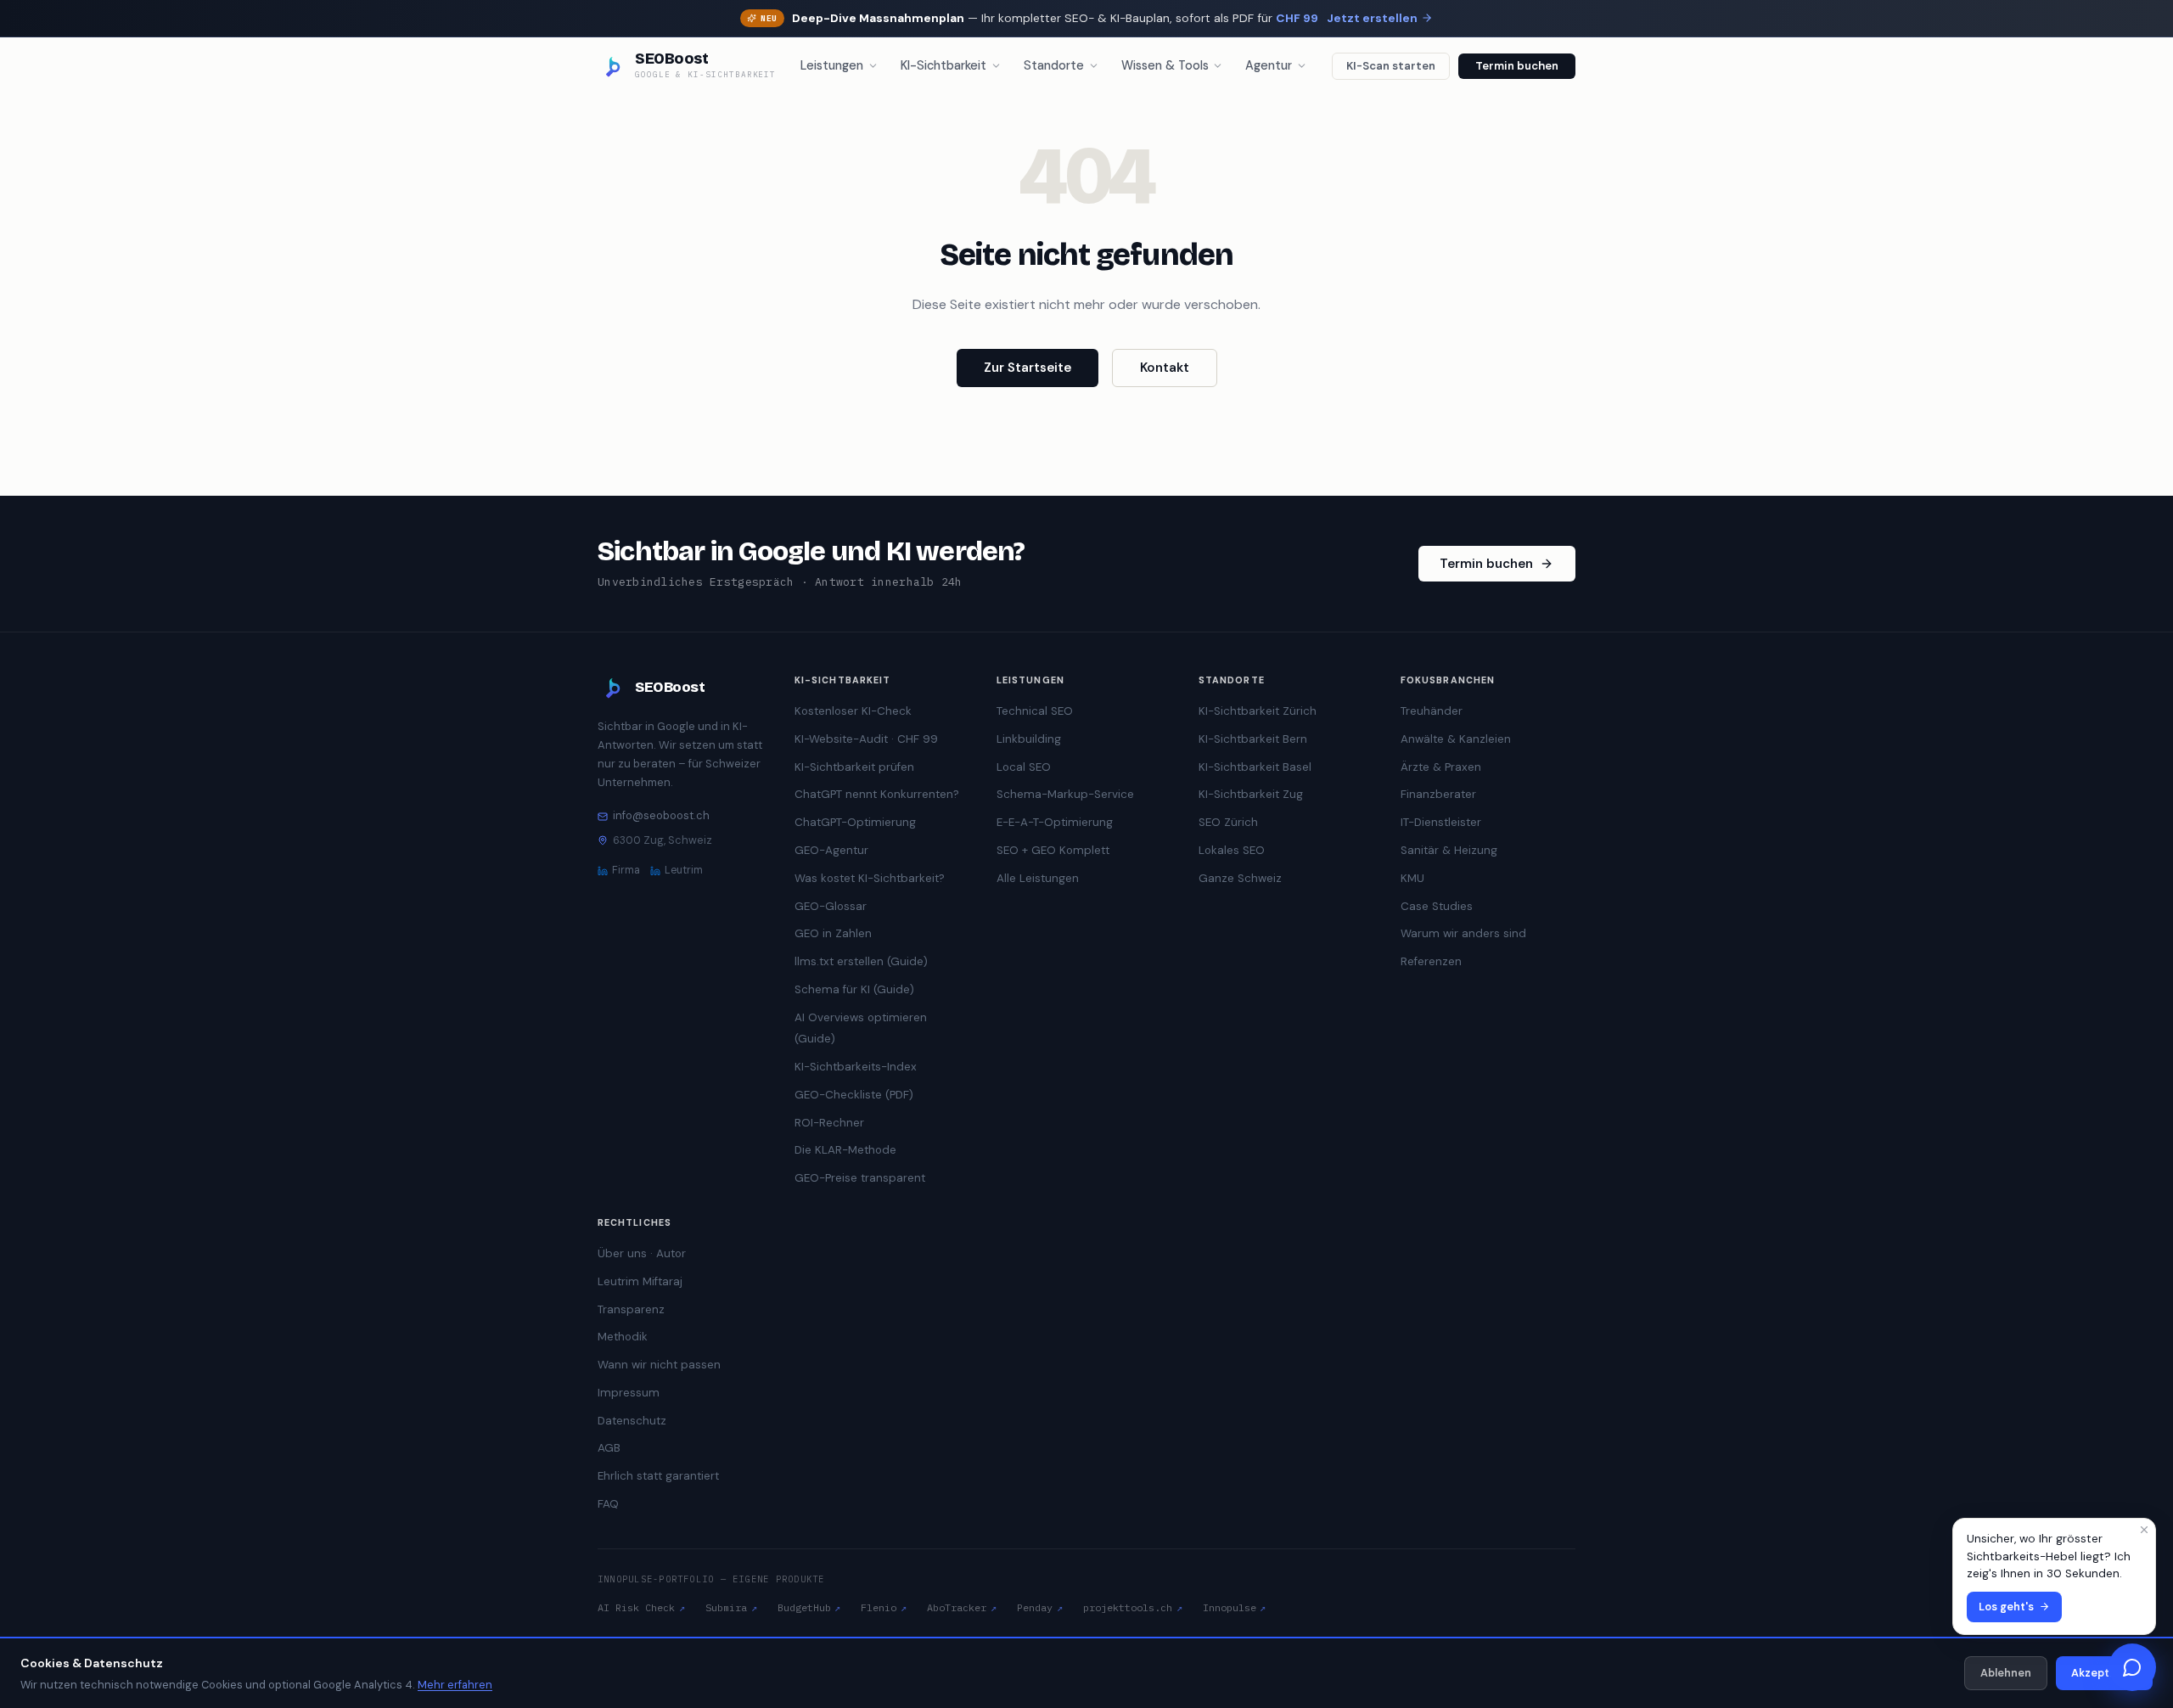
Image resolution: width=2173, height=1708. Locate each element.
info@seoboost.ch (661, 815)
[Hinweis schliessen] (2144, 1530)
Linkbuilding (1029, 739)
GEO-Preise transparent (860, 1178)
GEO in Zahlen (833, 933)
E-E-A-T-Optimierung (1055, 822)
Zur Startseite (1028, 368)
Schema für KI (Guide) (854, 989)
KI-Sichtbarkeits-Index (856, 1067)
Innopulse (1235, 1607)
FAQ (608, 1504)
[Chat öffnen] (2132, 1667)
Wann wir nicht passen (659, 1365)
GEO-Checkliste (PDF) (854, 1095)
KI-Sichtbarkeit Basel (1255, 767)
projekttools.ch (1133, 1607)
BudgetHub (809, 1607)
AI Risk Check (641, 1607)
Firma (626, 870)
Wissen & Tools (1165, 65)
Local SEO (1024, 767)
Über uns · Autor (642, 1253)
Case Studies (1437, 906)
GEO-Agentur (831, 850)
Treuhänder (1432, 711)
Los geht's (2006, 1607)
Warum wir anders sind (1463, 933)
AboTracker (962, 1607)
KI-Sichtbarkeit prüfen (854, 767)
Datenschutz (632, 1421)
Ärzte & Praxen (1441, 767)
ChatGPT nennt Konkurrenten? (877, 794)
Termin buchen (1517, 66)
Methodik (623, 1337)
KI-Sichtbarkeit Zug (1251, 794)
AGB (609, 1448)
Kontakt (1165, 368)
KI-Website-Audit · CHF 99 (866, 739)
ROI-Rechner (829, 1123)
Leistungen (832, 65)
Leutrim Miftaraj (640, 1281)
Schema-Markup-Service (1065, 794)
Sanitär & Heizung (1449, 850)
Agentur (1269, 65)
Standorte (1054, 65)
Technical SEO (1035, 711)
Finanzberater (1438, 794)
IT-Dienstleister (1441, 822)
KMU (1412, 878)
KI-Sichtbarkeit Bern (1253, 739)
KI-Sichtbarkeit (943, 65)
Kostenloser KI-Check (853, 711)
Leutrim (684, 870)
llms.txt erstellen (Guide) (861, 961)
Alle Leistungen (1038, 878)
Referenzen (1431, 961)
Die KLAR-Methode (845, 1150)
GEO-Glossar (831, 906)
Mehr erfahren (455, 1685)
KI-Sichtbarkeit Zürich (1258, 711)
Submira (731, 1607)
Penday (1040, 1607)
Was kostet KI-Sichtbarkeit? (870, 878)
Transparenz (631, 1309)
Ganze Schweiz (1240, 878)
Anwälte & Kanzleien (1456, 739)
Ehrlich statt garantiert (658, 1476)
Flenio (884, 1607)
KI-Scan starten (1391, 66)
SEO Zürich (1228, 822)
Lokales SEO (1232, 850)
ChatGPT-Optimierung (855, 822)
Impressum (629, 1393)
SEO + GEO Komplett (1053, 850)
